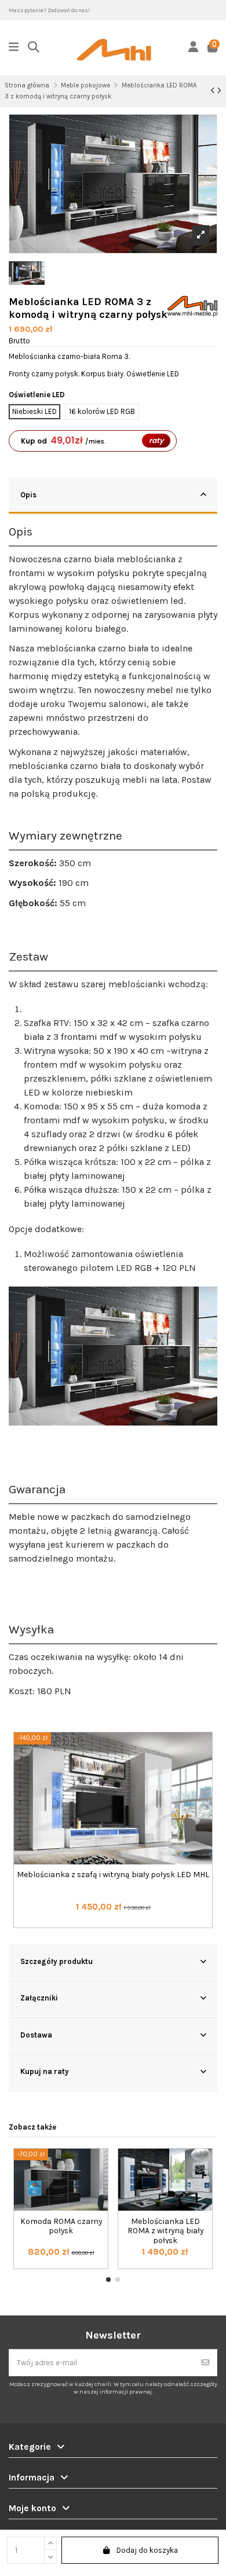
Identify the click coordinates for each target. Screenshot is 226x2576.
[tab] (113, 496)
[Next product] (219, 91)
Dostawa (36, 2035)
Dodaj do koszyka (147, 2550)
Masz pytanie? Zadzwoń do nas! (49, 10)
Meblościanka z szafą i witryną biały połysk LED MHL (113, 1874)
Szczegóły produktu (57, 1961)
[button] (108, 2280)
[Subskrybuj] (205, 2363)
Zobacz (113, 1929)
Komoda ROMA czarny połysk (61, 2226)
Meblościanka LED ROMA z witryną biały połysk (165, 2231)
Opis (28, 495)
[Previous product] (214, 91)
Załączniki (39, 1998)
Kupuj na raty (45, 2071)
